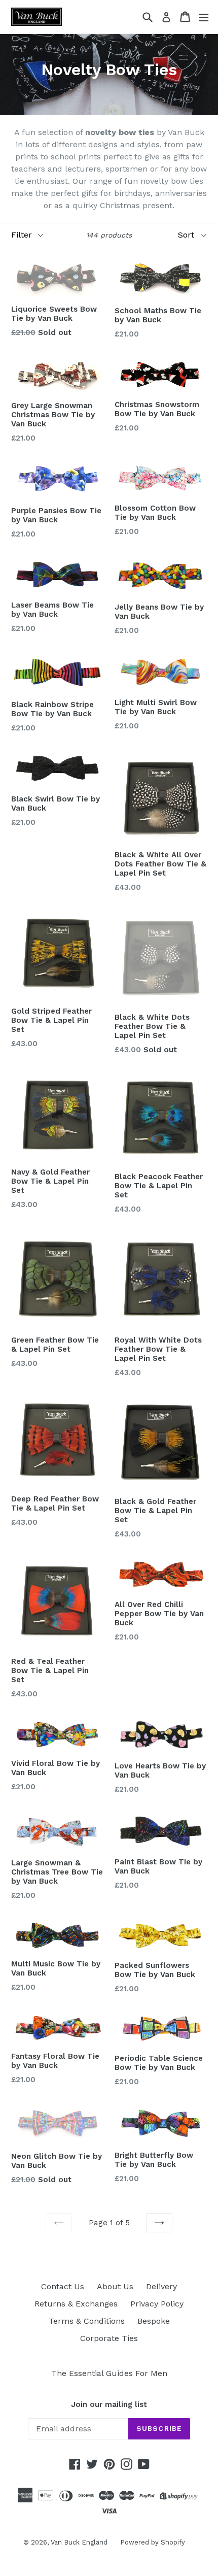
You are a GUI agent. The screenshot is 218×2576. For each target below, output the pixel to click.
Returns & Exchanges (76, 2304)
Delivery (161, 2286)
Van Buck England (79, 2542)
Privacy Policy (157, 2304)
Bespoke (154, 2321)
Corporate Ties (109, 2338)
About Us (115, 2286)
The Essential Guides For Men (109, 2373)
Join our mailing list (109, 2404)
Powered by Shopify (153, 2542)
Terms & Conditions (87, 2321)
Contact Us (63, 2286)
